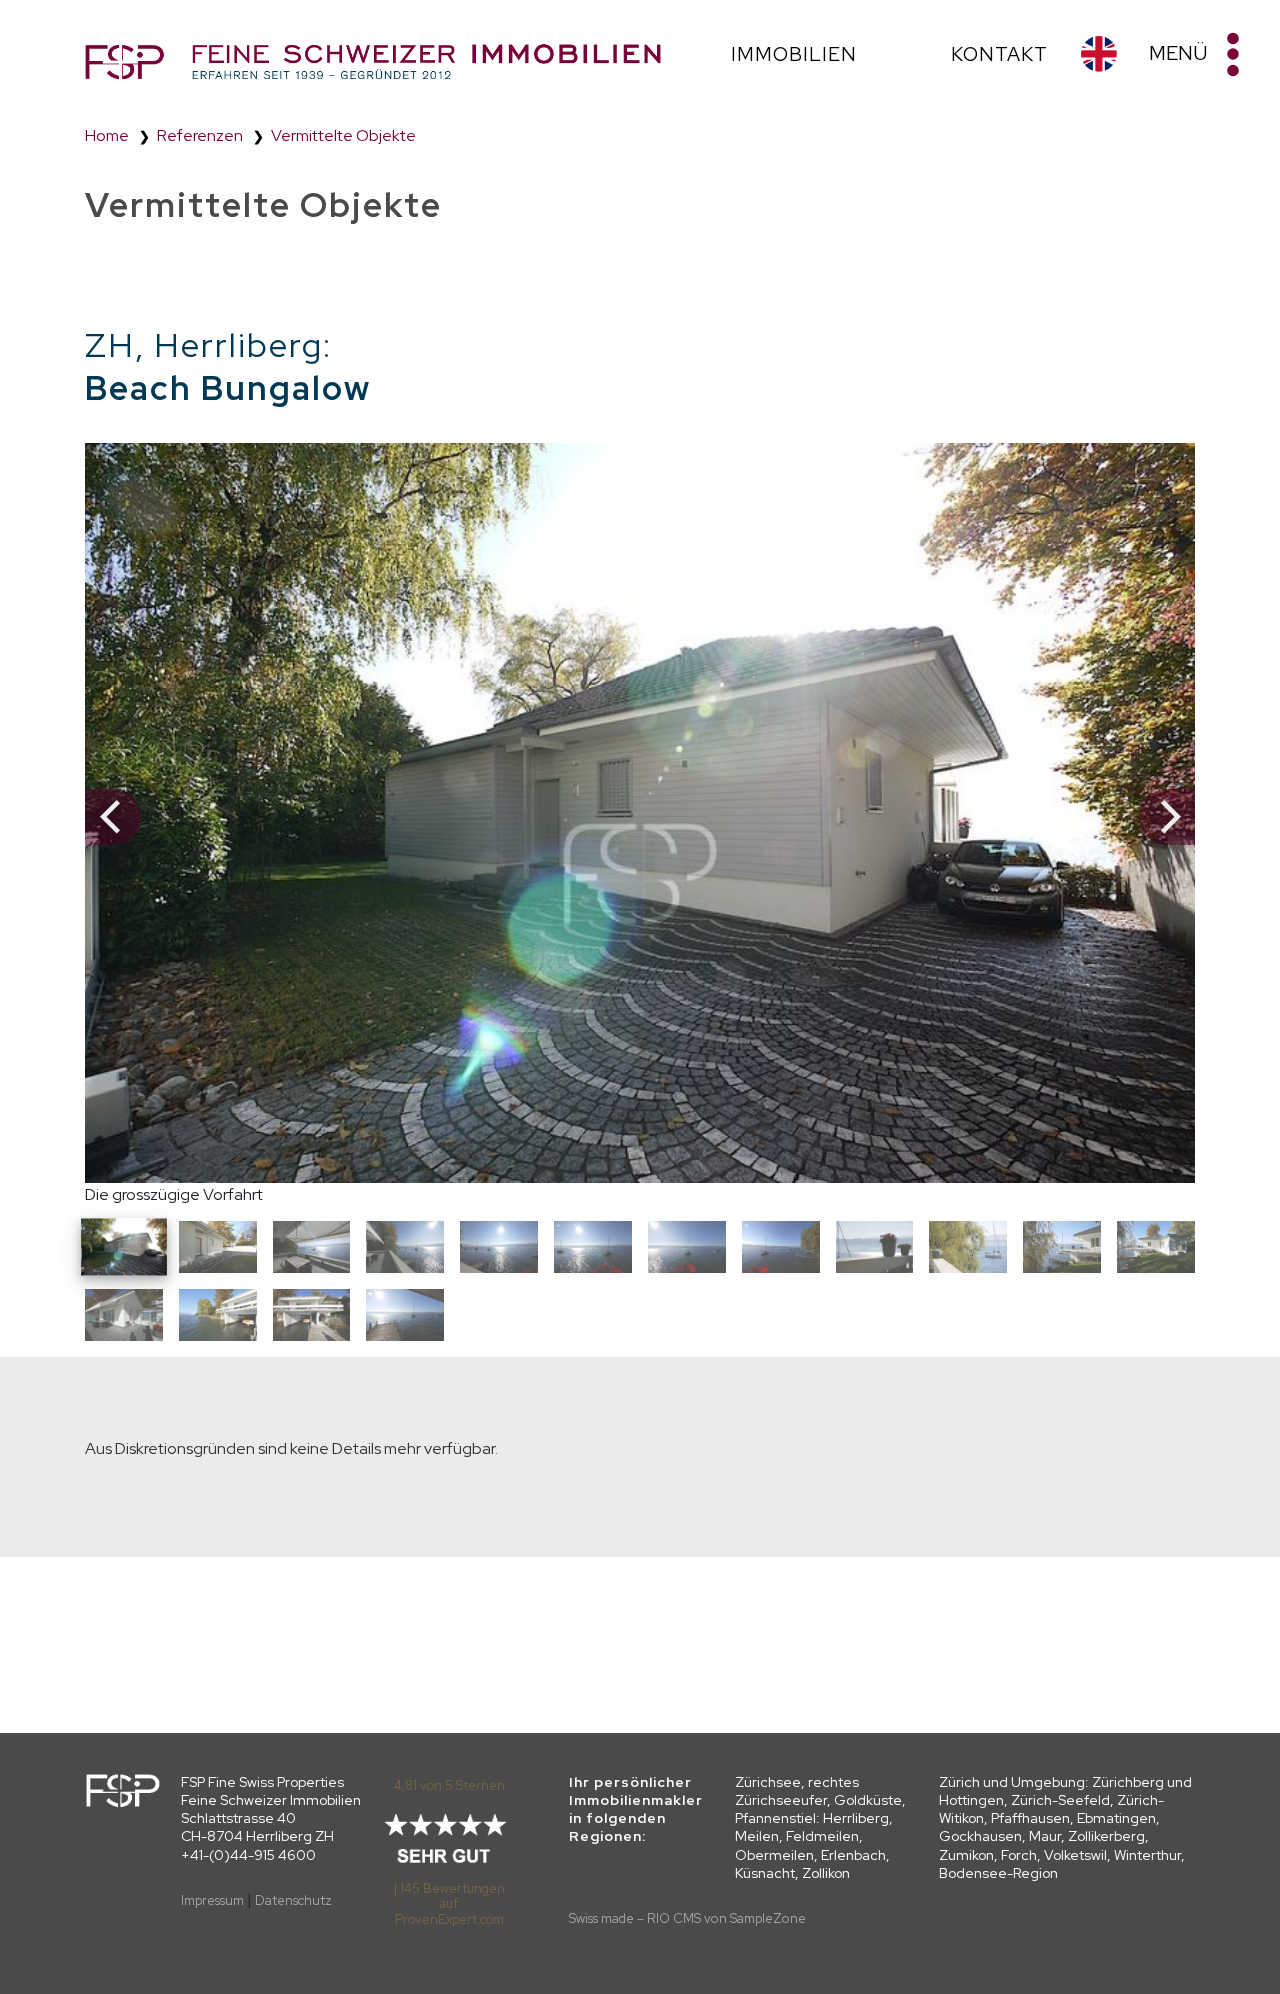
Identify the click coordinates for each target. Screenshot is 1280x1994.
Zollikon (826, 1873)
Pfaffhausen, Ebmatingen (1073, 1818)
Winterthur (1147, 1855)
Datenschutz (293, 1900)
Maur (1045, 1836)
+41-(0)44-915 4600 (248, 1855)
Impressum (212, 1900)
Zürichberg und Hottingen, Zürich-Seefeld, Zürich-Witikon (1065, 1800)
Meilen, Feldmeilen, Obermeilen (799, 1845)
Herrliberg (856, 1818)
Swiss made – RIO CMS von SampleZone (687, 1918)
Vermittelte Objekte (343, 135)
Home (107, 135)
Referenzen (200, 135)
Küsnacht (765, 1873)
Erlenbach (853, 1855)
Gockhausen (980, 1836)
